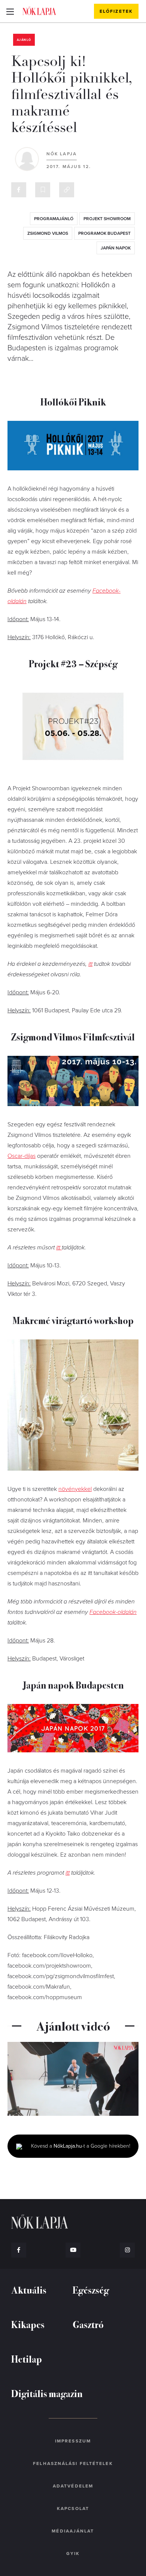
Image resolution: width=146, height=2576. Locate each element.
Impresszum (73, 2441)
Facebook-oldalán (113, 1612)
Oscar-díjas (22, 1156)
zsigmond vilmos (48, 233)
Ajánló (24, 40)
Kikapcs (28, 2324)
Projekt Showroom (107, 219)
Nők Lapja (39, 11)
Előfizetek (116, 11)
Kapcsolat (73, 2508)
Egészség (91, 2290)
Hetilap (27, 2359)
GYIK (73, 2553)
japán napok (116, 248)
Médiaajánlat (73, 2531)
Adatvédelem (73, 2486)
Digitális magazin (47, 2393)
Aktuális (29, 2290)
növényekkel (75, 1489)
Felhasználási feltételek (73, 2463)
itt (90, 964)
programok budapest (104, 233)
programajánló (54, 219)
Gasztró (88, 2324)
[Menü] (10, 11)
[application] (73, 2079)
